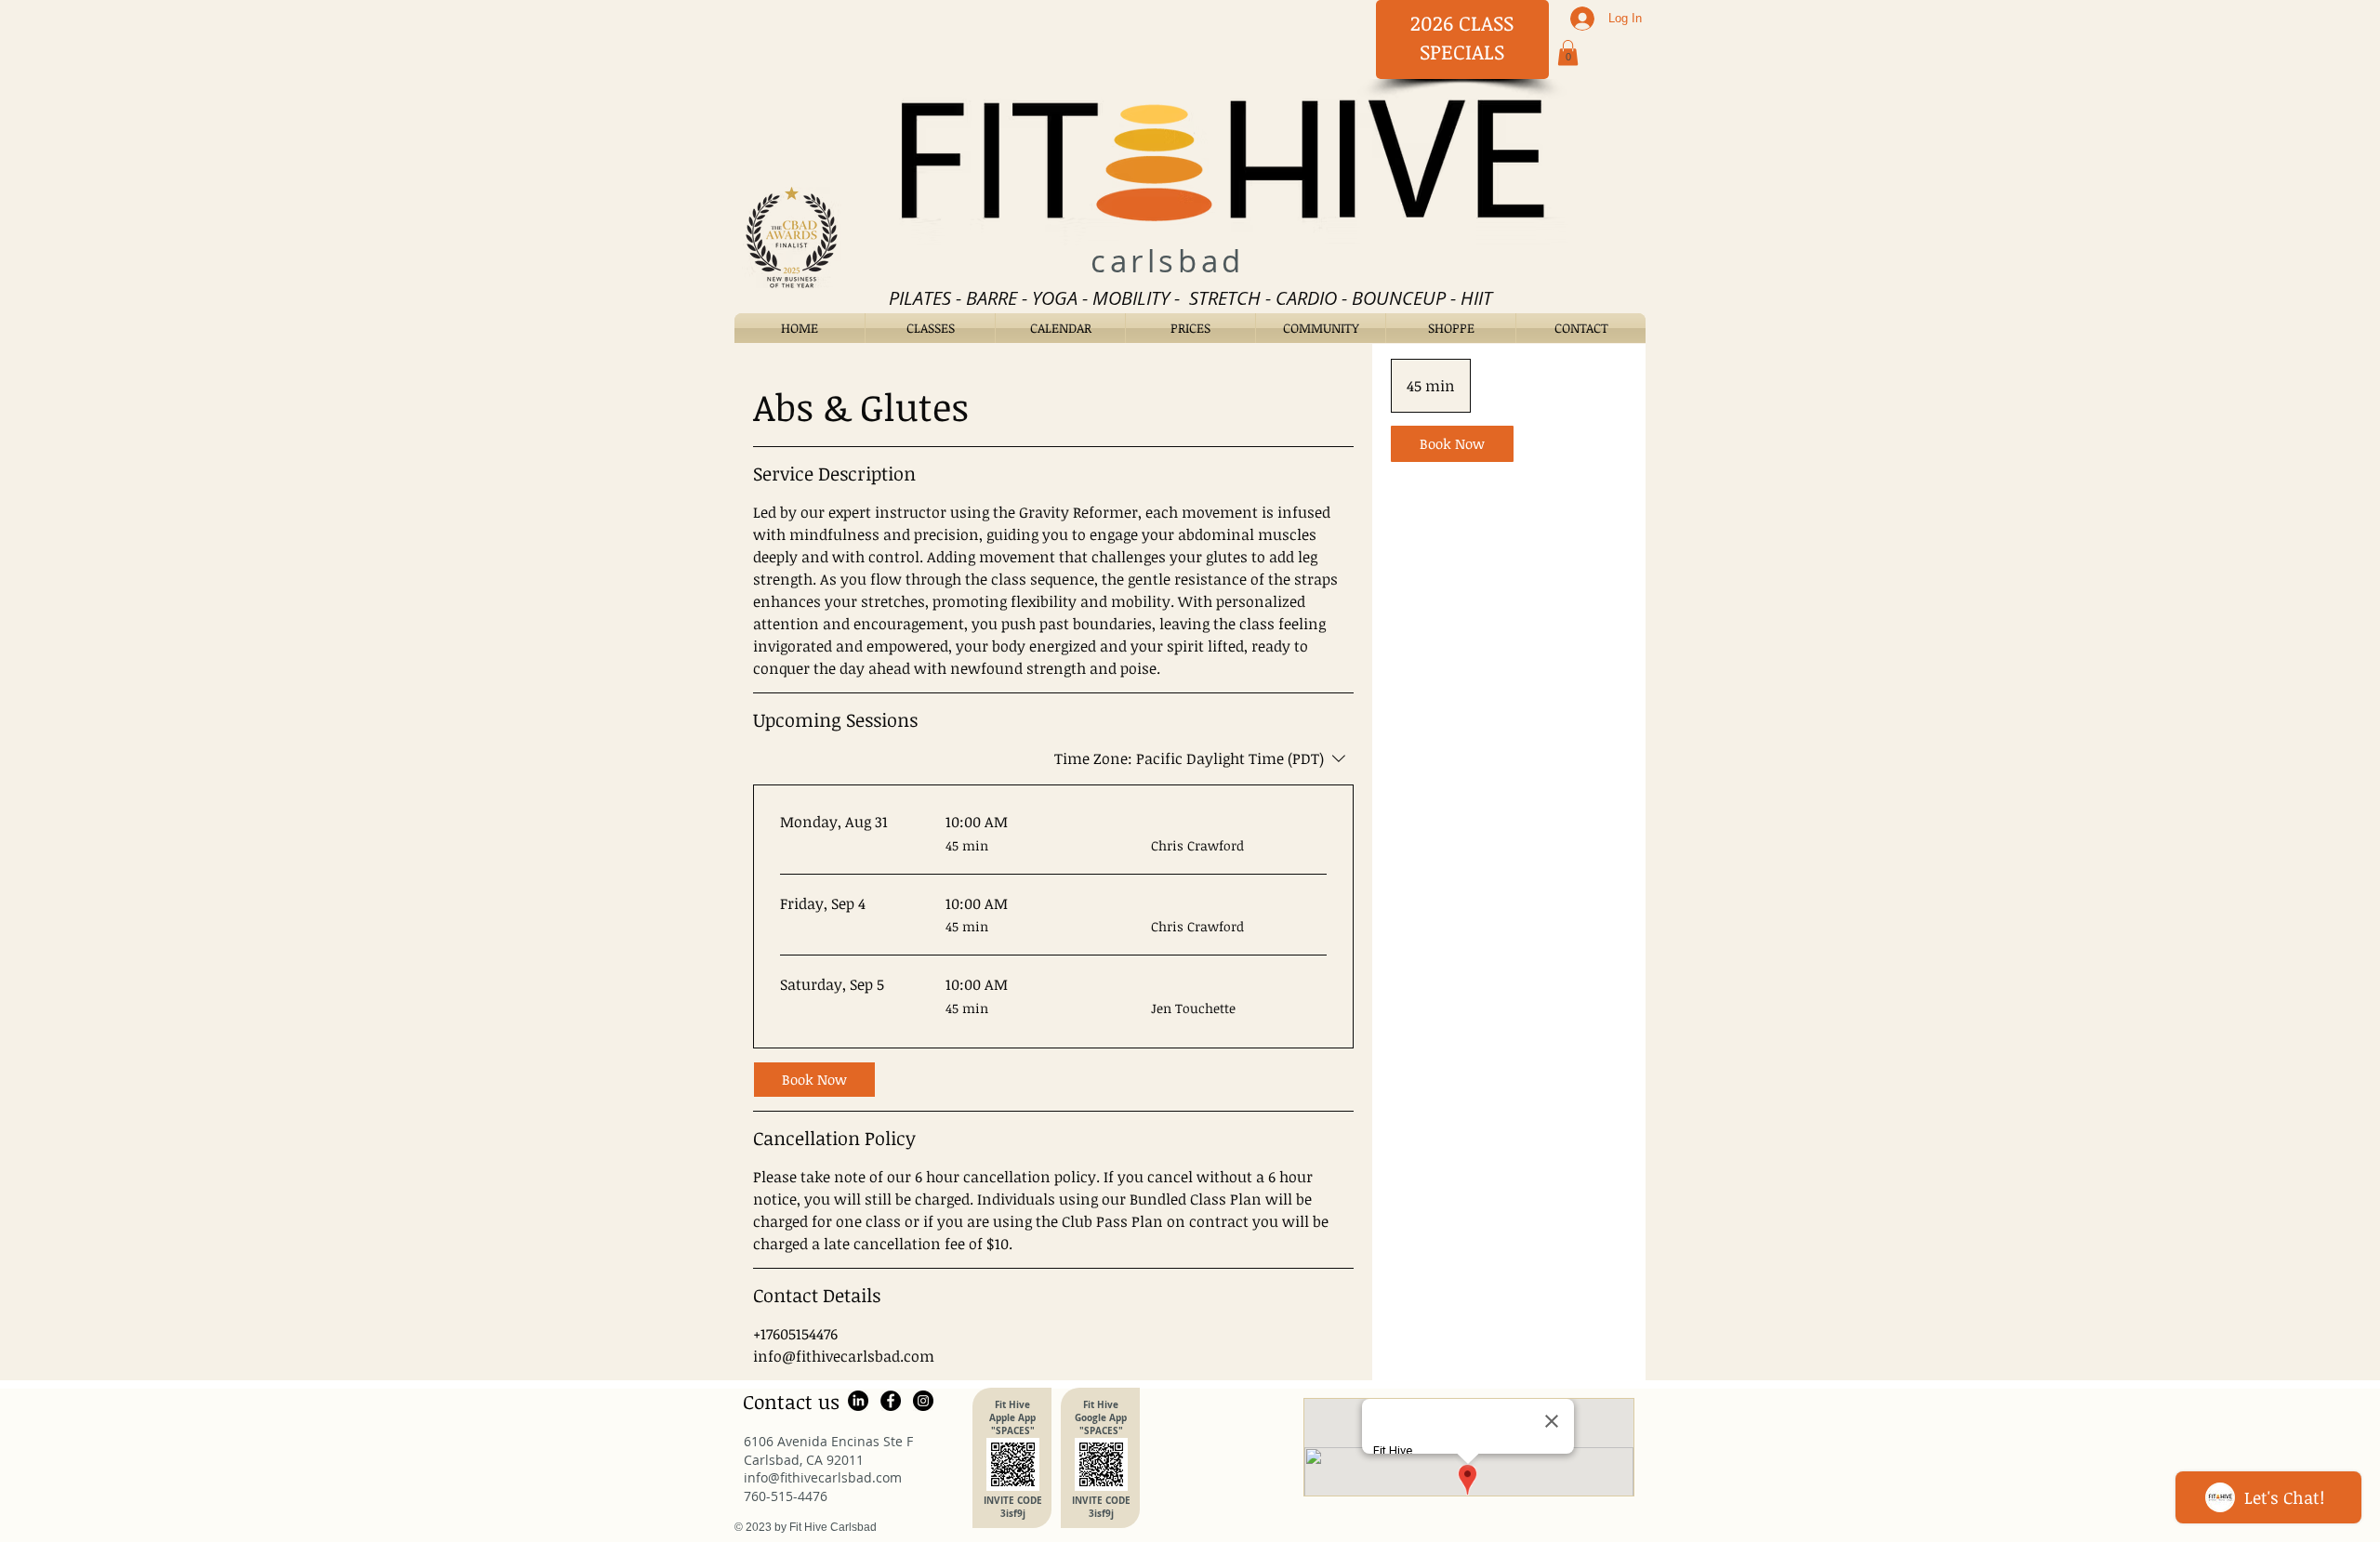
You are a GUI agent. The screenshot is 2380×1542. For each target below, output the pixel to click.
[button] (1568, 53)
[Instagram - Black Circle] (923, 1401)
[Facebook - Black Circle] (891, 1401)
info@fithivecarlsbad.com (823, 1477)
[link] (814, 1080)
